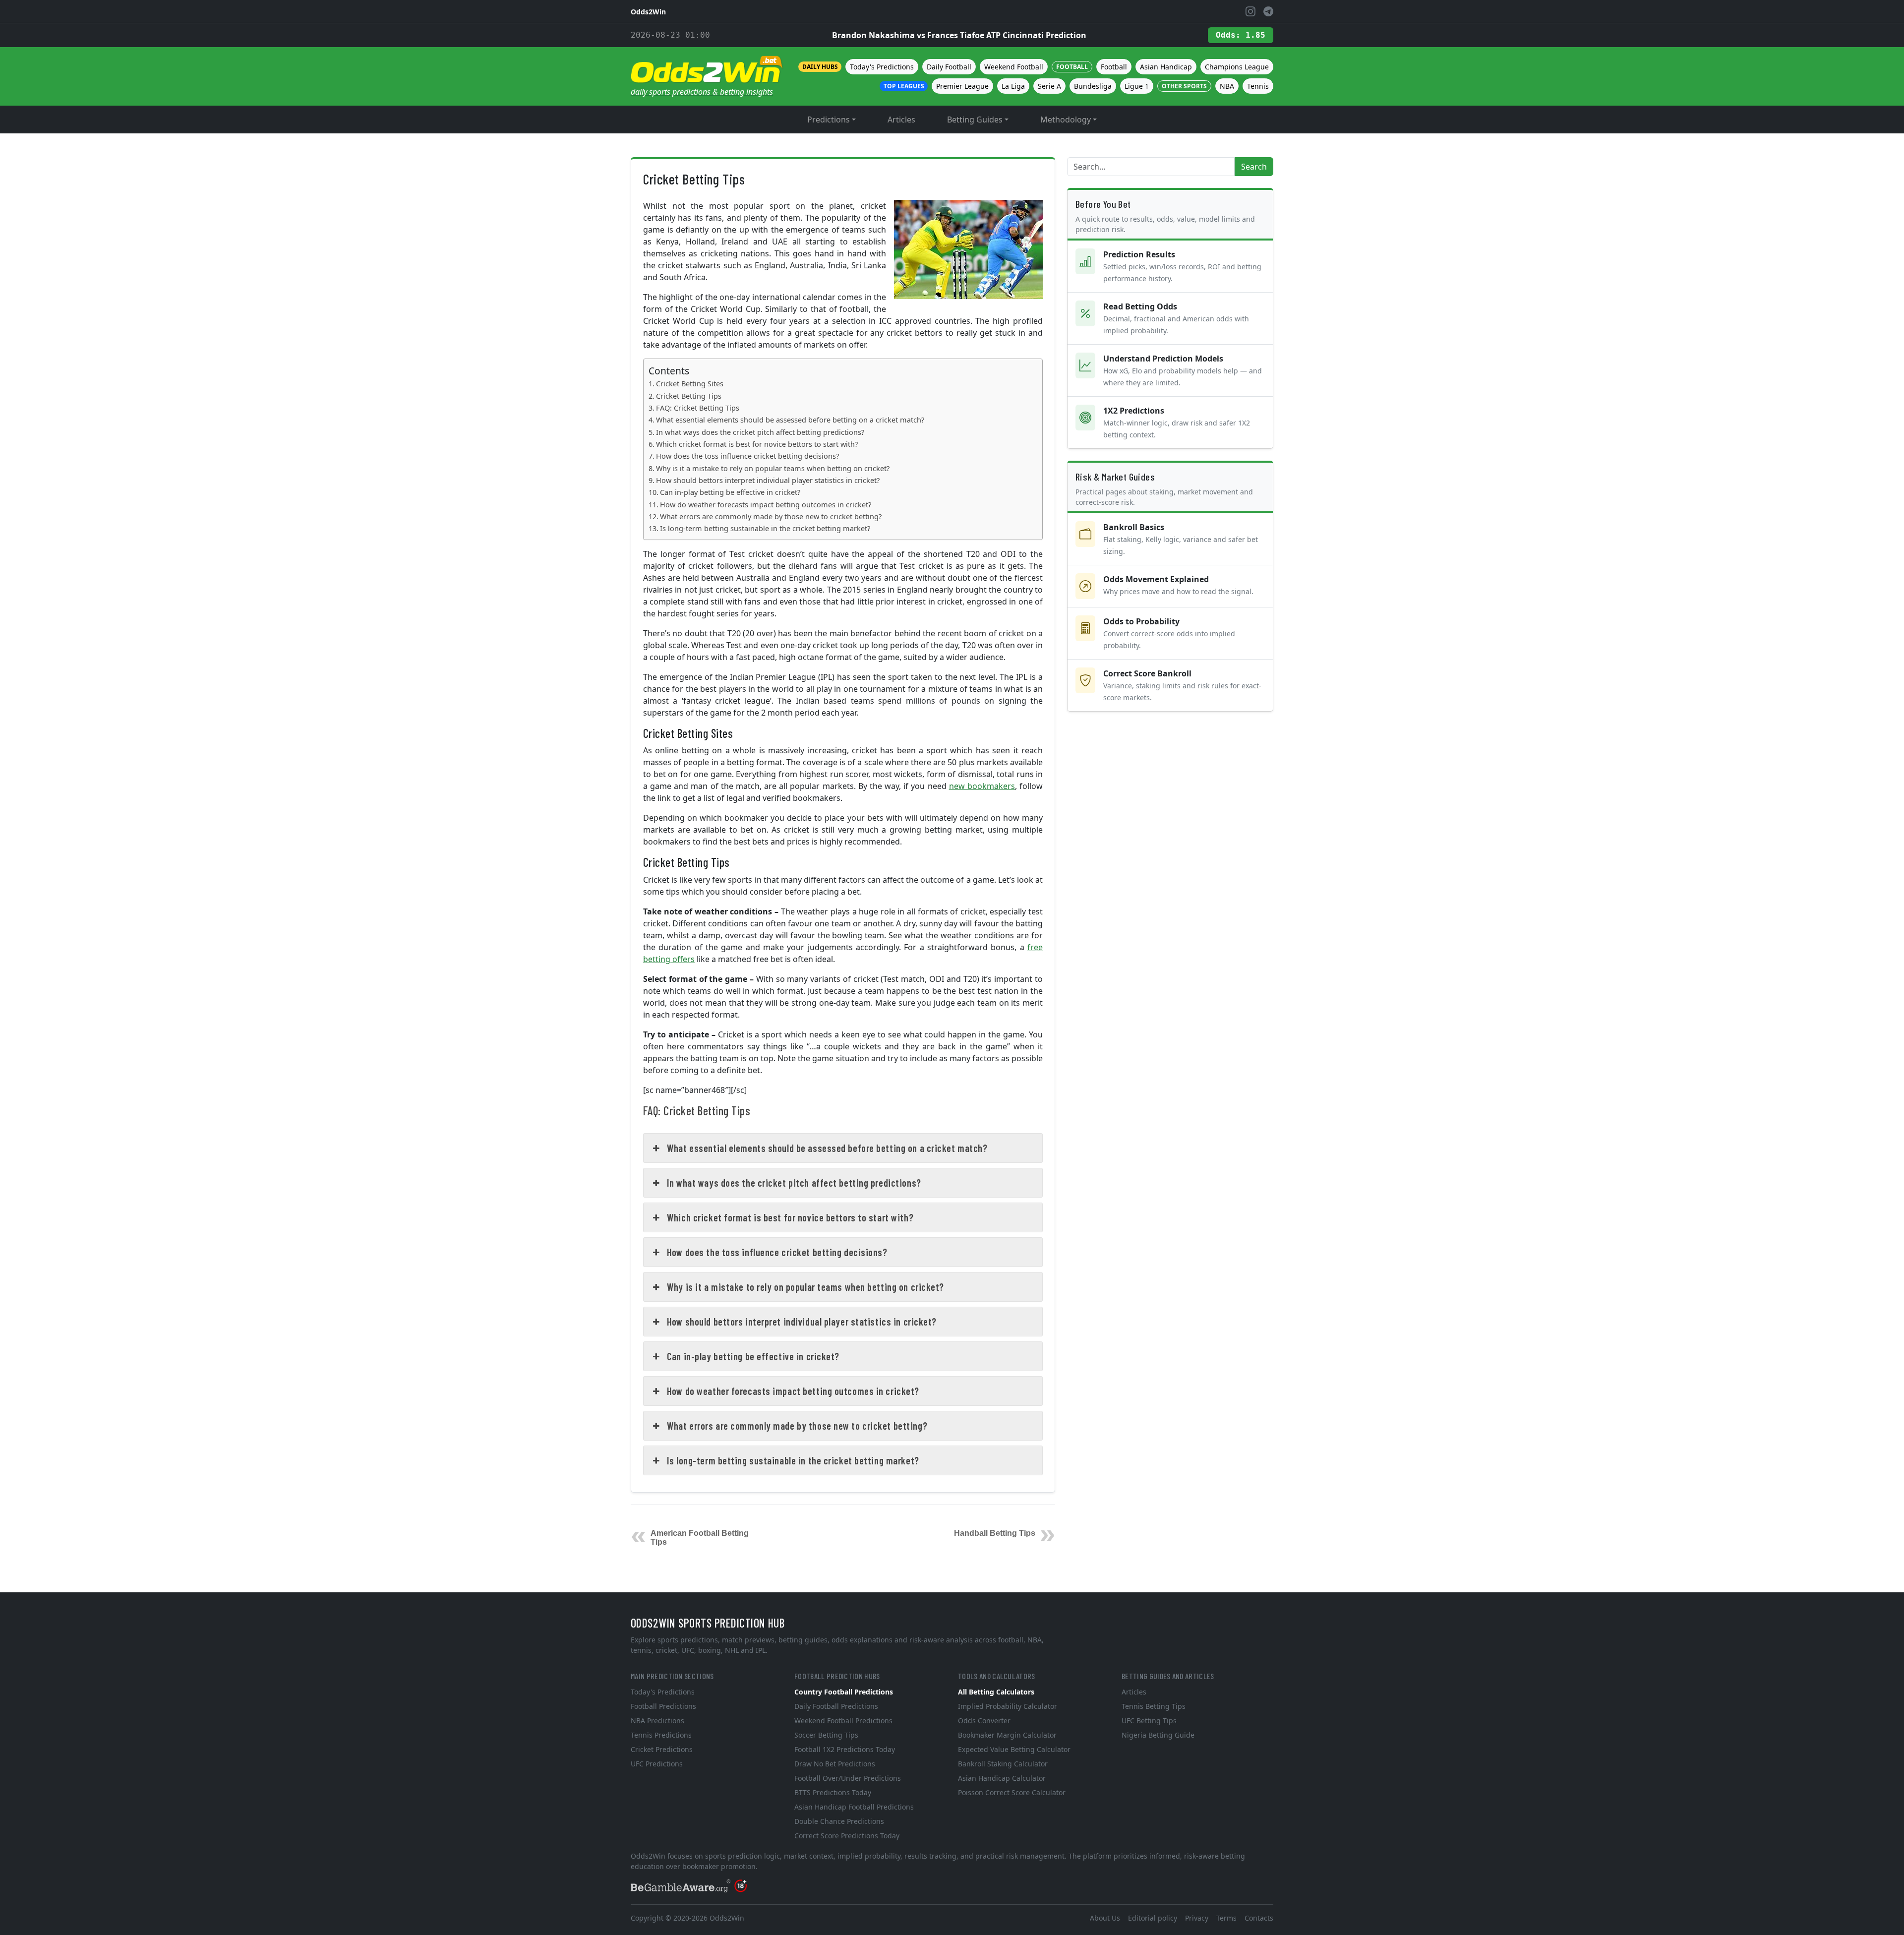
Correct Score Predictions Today (847, 1836)
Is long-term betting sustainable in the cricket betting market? (765, 528)
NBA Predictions (657, 1721)
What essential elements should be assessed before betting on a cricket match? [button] (827, 1148)
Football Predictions (663, 1706)
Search (1254, 167)
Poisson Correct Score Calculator (1012, 1792)
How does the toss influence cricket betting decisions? (747, 456)
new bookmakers (982, 786)
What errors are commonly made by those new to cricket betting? (771, 516)
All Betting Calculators (996, 1692)
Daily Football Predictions (836, 1706)
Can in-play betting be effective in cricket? (730, 492)
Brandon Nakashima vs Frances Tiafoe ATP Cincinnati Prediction (959, 35)
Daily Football (949, 67)
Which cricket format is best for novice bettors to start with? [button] (790, 1217)
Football (1114, 67)
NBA (1227, 86)
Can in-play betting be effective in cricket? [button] (753, 1356)
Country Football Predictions (844, 1692)
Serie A (1049, 86)
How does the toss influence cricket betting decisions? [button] (777, 1252)
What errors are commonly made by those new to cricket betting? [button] (797, 1426)
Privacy (1197, 1918)
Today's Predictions (882, 67)
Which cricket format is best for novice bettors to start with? (757, 444)
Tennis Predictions (661, 1735)
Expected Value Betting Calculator (1014, 1749)
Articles (901, 120)
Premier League (962, 86)
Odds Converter (984, 1721)
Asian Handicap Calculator (1002, 1778)
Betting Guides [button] (975, 120)
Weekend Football (1014, 67)
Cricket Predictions (662, 1749)
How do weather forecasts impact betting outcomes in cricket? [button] (793, 1391)
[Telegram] (1268, 11)
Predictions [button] (829, 120)
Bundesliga (1093, 86)
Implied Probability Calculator (1008, 1706)
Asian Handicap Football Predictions (854, 1807)
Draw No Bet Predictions (835, 1764)
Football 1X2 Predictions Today (845, 1749)
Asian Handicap (1166, 67)
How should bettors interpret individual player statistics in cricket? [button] (802, 1322)
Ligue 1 (1137, 86)
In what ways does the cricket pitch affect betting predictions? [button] (794, 1183)
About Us (1105, 1918)
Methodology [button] (1066, 120)
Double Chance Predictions (839, 1821)
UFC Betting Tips (1149, 1721)
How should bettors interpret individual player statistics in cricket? (768, 480)
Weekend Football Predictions (843, 1721)
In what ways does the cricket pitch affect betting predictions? (760, 432)
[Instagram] (1250, 11)
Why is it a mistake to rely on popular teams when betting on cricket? (773, 468)
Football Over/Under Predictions (848, 1778)
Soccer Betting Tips (826, 1735)
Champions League (1237, 67)
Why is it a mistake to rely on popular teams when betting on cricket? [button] (805, 1287)
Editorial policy (1153, 1918)
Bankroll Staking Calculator (1003, 1764)
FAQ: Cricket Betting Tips (698, 408)
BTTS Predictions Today (833, 1792)
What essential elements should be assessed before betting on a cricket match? (790, 420)
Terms (1226, 1918)
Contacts (1259, 1918)
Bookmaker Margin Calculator (1007, 1735)
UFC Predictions (657, 1764)
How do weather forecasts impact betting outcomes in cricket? (766, 505)
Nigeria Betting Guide (1158, 1735)
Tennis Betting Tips (1154, 1706)
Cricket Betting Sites (690, 384)
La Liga (1013, 86)
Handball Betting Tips (995, 1533)
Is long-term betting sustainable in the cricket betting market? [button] (793, 1460)
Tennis (1258, 86)
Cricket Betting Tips (689, 396)
